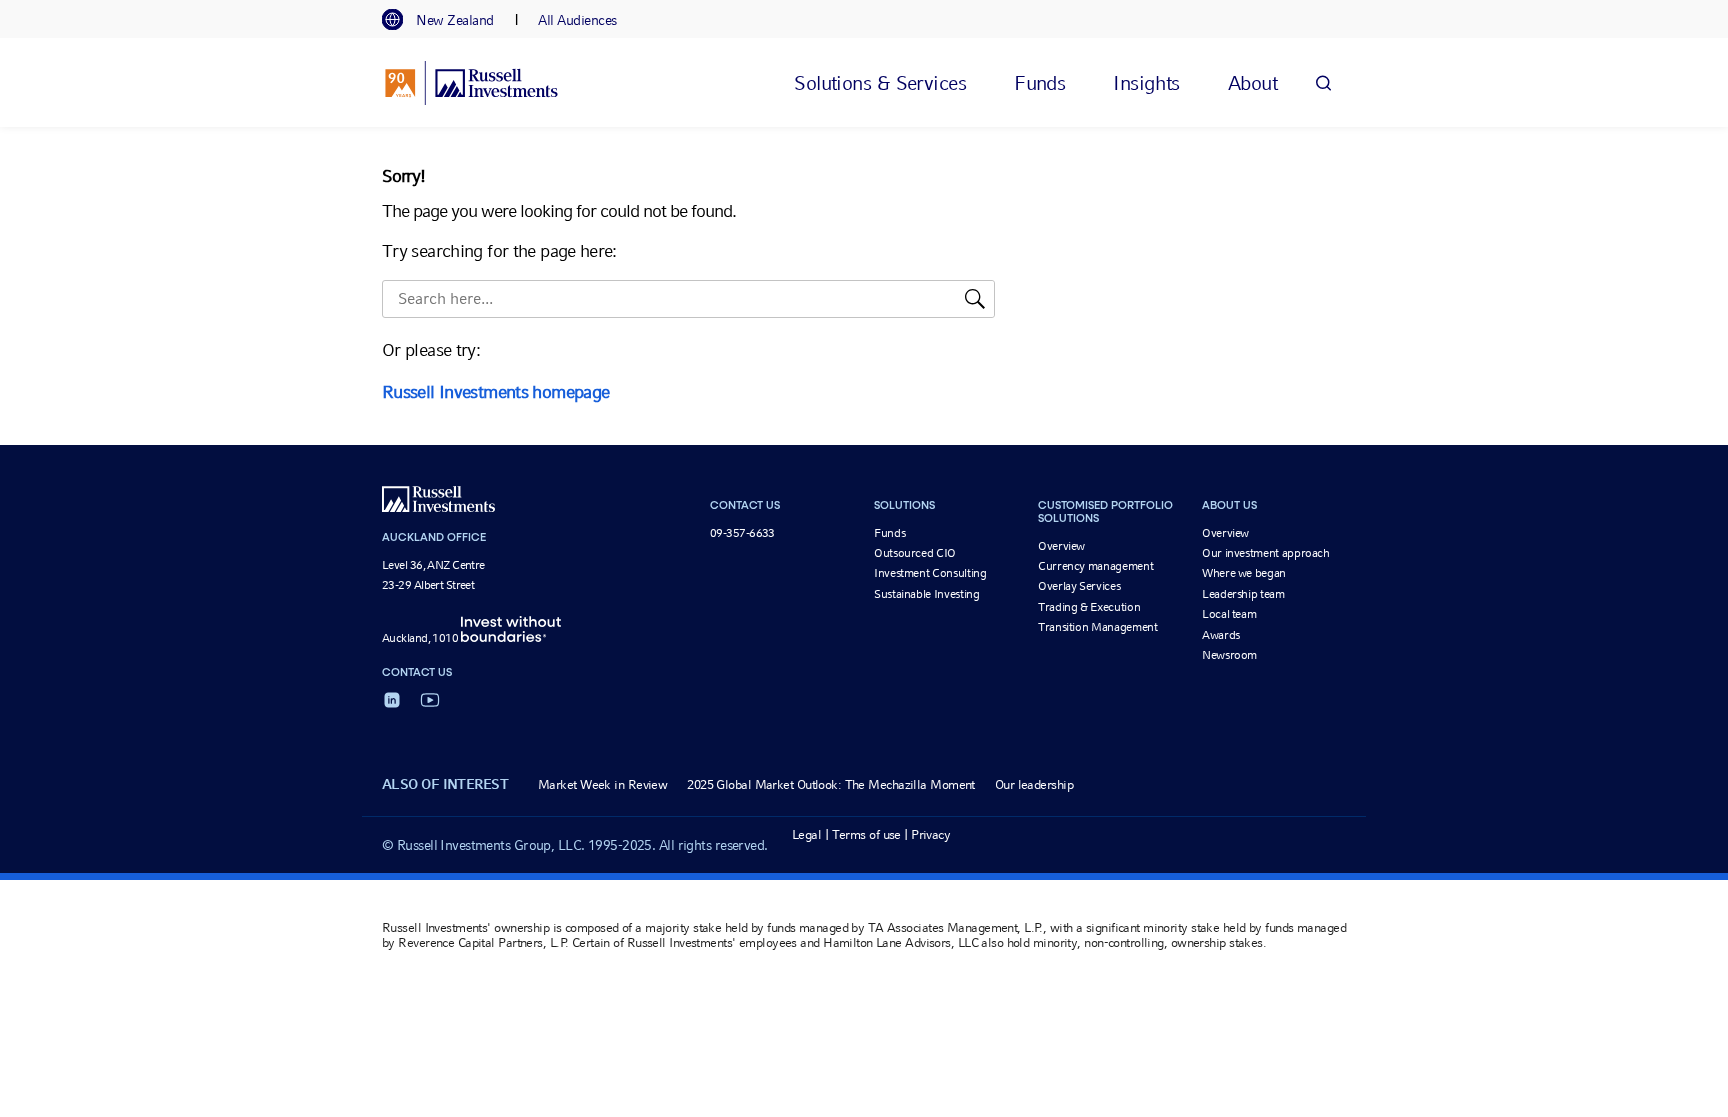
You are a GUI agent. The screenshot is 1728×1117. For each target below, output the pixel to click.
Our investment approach (1266, 553)
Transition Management (1097, 627)
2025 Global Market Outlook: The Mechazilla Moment (831, 784)
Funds (889, 533)
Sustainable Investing (926, 594)
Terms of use (866, 834)
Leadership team (1243, 594)
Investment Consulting (930, 573)
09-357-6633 (742, 533)
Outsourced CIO (915, 553)
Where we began (1244, 573)
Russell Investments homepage (495, 391)
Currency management (1095, 566)
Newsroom (1229, 655)
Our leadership (1034, 784)
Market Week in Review (602, 784)
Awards (1221, 635)
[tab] (448, 20)
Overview (1061, 546)
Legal (806, 834)
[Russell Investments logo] (471, 83)
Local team (1229, 614)
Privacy (930, 834)
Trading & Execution (1089, 607)
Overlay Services (1079, 586)
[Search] (1323, 82)
